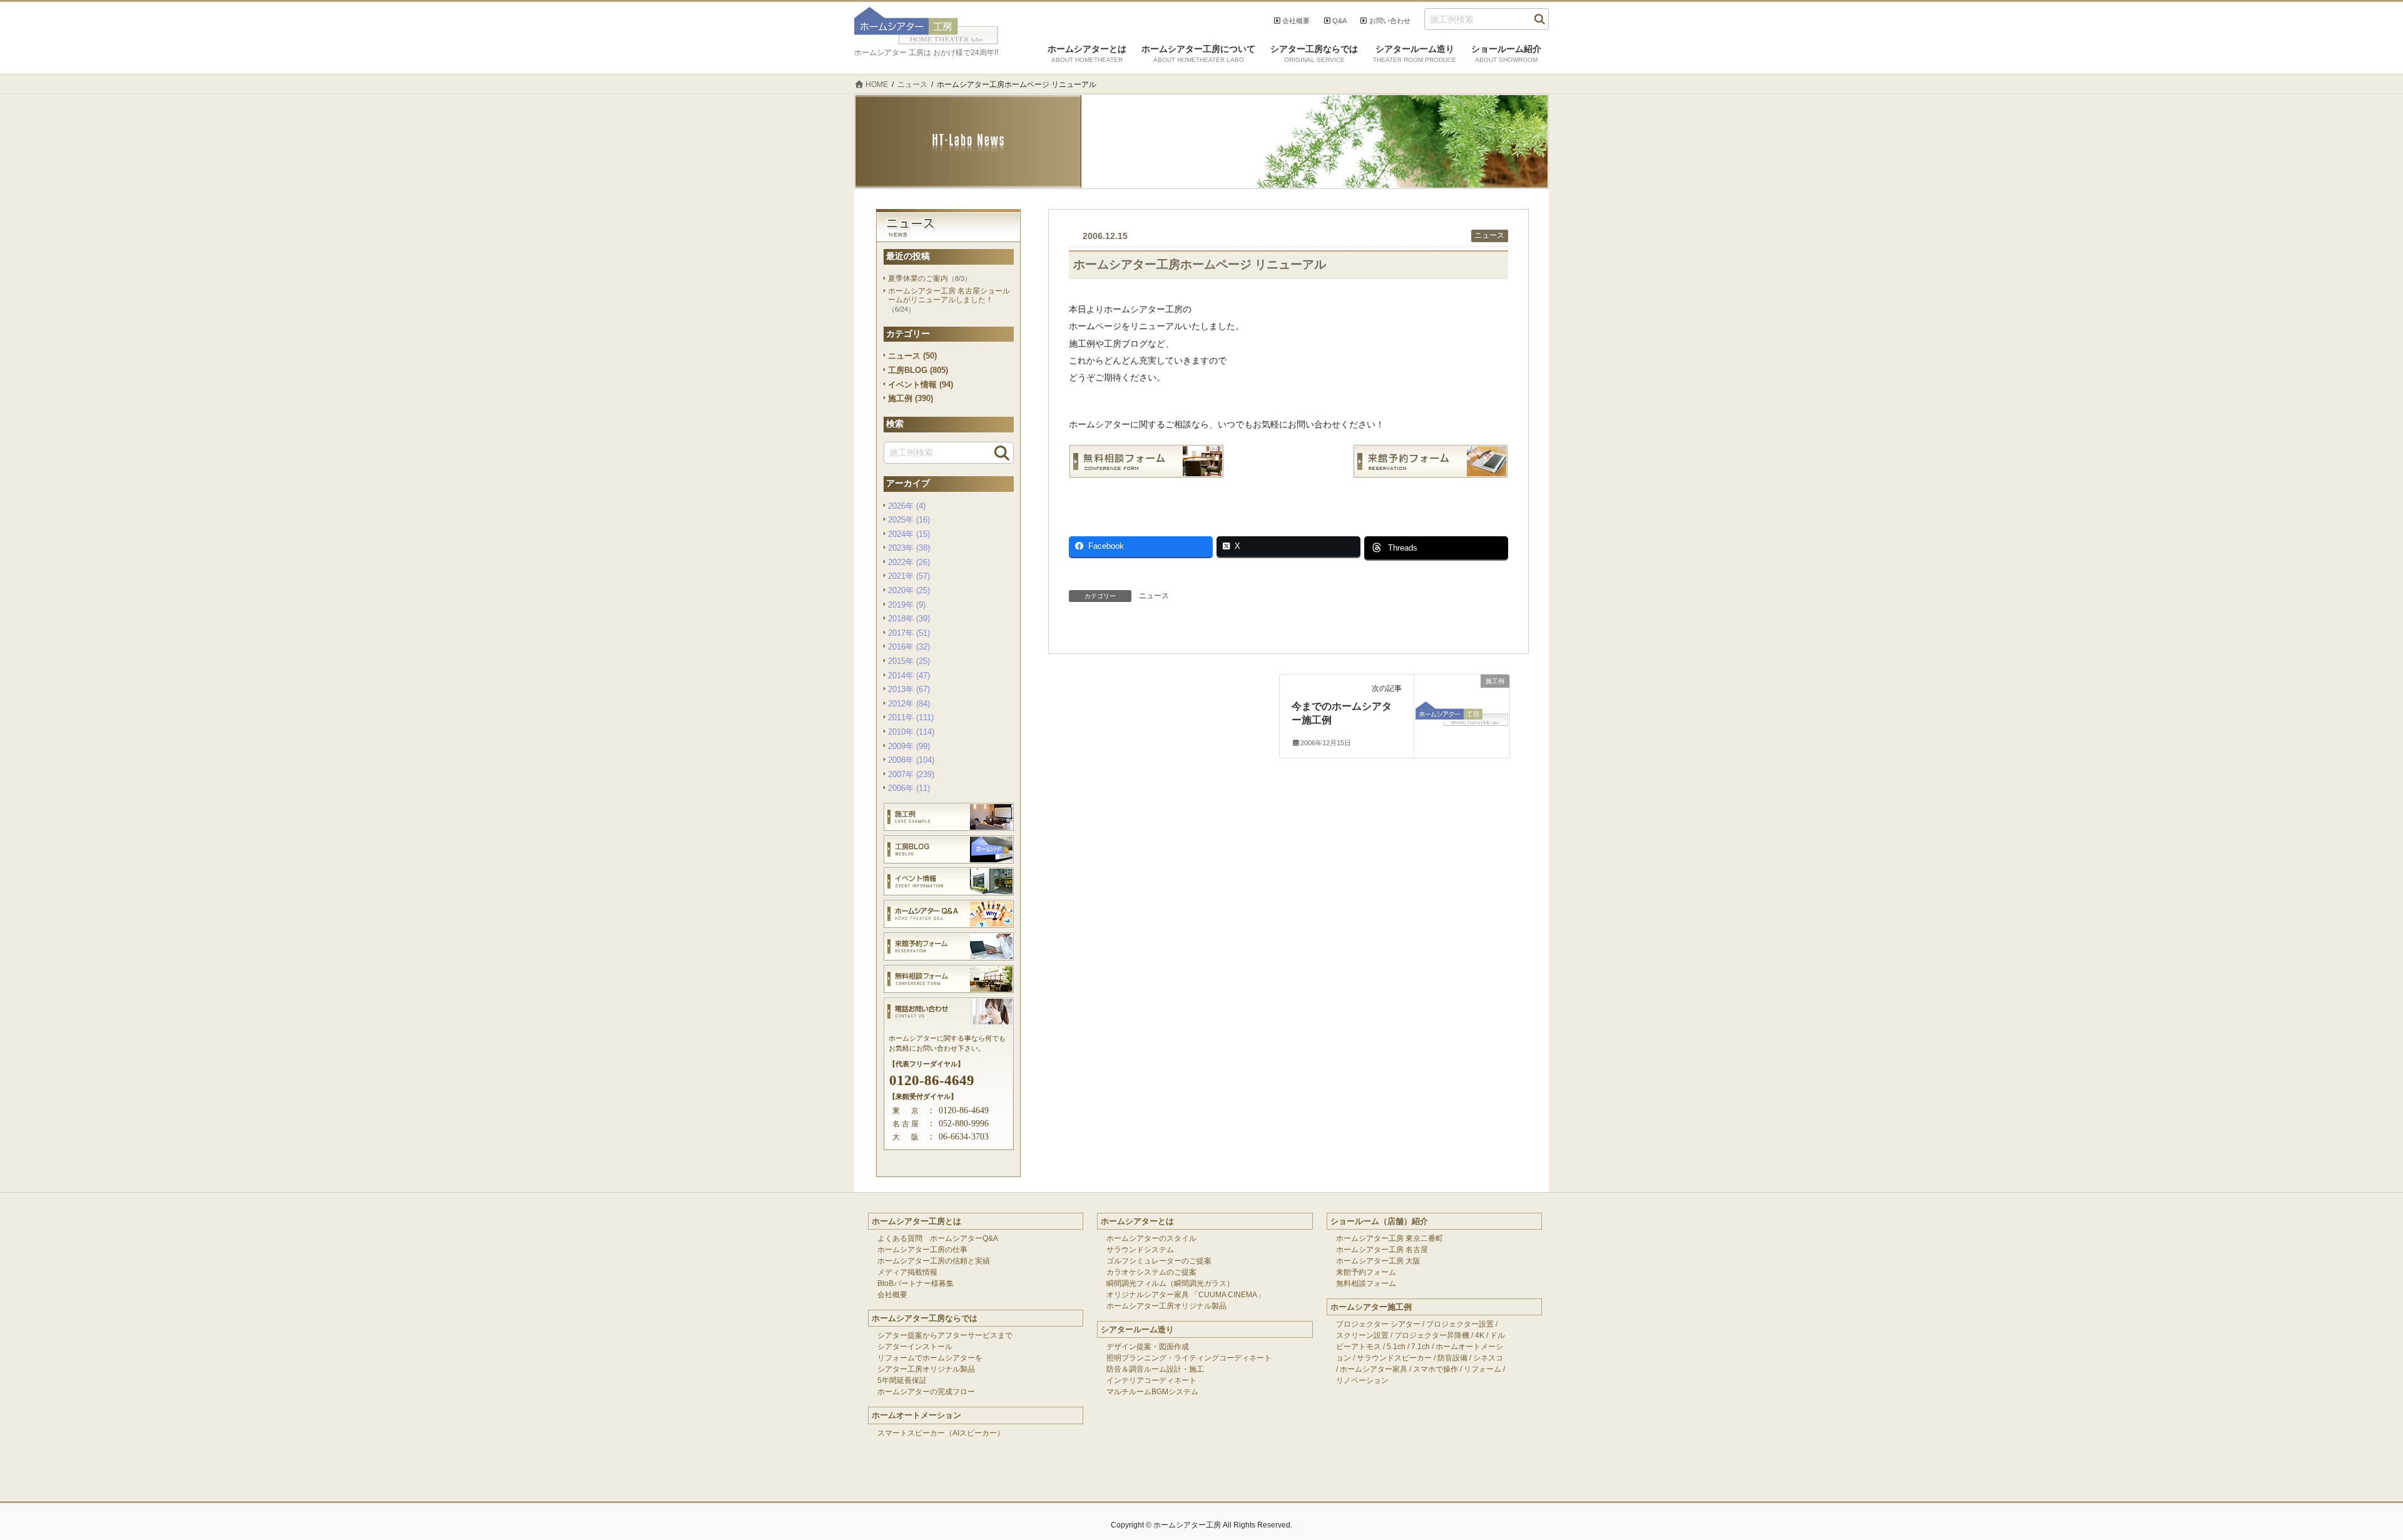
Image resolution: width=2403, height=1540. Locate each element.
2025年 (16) (909, 520)
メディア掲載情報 (907, 1272)
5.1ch (1396, 1347)
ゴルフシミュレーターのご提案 (1159, 1261)
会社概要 (1296, 21)
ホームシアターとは (1137, 1221)
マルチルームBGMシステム (1152, 1392)
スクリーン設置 (1362, 1335)
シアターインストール (915, 1347)
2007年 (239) (911, 774)
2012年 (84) (909, 704)
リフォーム (1482, 1369)
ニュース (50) (912, 356)
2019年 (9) (907, 605)
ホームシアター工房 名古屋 (1382, 1250)
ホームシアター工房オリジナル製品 (1166, 1306)
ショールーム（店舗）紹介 (1379, 1221)
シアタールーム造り (1137, 1329)
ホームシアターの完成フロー (926, 1392)
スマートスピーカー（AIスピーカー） (941, 1433)
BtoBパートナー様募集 (916, 1283)
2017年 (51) (909, 633)
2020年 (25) (909, 590)
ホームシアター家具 (1374, 1369)
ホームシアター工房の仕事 (922, 1250)
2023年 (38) (909, 548)
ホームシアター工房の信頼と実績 (934, 1261)
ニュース (1489, 235)
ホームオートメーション (916, 1415)
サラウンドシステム (1140, 1250)
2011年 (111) (911, 717)
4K (1480, 1335)
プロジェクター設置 (1460, 1324)
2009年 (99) (909, 746)
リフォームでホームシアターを (930, 1358)
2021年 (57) (909, 576)
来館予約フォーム (1366, 1272)
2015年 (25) (909, 661)
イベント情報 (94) (921, 385)
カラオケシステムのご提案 (1151, 1272)
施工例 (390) (911, 398)
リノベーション (1362, 1380)
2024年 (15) (909, 534)
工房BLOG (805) (918, 370)
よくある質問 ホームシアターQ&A (938, 1238)
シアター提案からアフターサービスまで (945, 1335)
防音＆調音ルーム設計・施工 (1155, 1369)
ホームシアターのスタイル (1151, 1238)
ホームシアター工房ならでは (925, 1318)
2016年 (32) (909, 647)
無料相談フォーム (1366, 1283)
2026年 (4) (907, 506)
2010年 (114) (911, 732)
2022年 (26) (909, 562)
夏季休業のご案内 (918, 278)
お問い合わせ (1390, 21)
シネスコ (1488, 1358)
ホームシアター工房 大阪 (1378, 1261)
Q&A (1339, 21)
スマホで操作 (1436, 1369)
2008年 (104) (911, 760)
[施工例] (1462, 706)
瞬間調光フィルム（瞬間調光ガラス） (1170, 1283)
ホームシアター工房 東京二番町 (1390, 1238)
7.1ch (1421, 1347)
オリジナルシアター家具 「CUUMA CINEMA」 (1186, 1295)
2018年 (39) (909, 619)
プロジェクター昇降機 (1432, 1335)
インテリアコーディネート (1151, 1380)
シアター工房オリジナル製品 (926, 1369)
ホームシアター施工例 (1371, 1307)
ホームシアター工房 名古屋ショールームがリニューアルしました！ (949, 296)
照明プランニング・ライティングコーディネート (1189, 1358)
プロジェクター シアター (1378, 1324)
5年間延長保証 (902, 1380)
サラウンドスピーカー (1394, 1358)
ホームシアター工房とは (916, 1221)
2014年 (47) (909, 676)
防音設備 (1452, 1358)
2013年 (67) (909, 689)
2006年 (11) (909, 788)
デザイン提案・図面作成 (1148, 1347)
